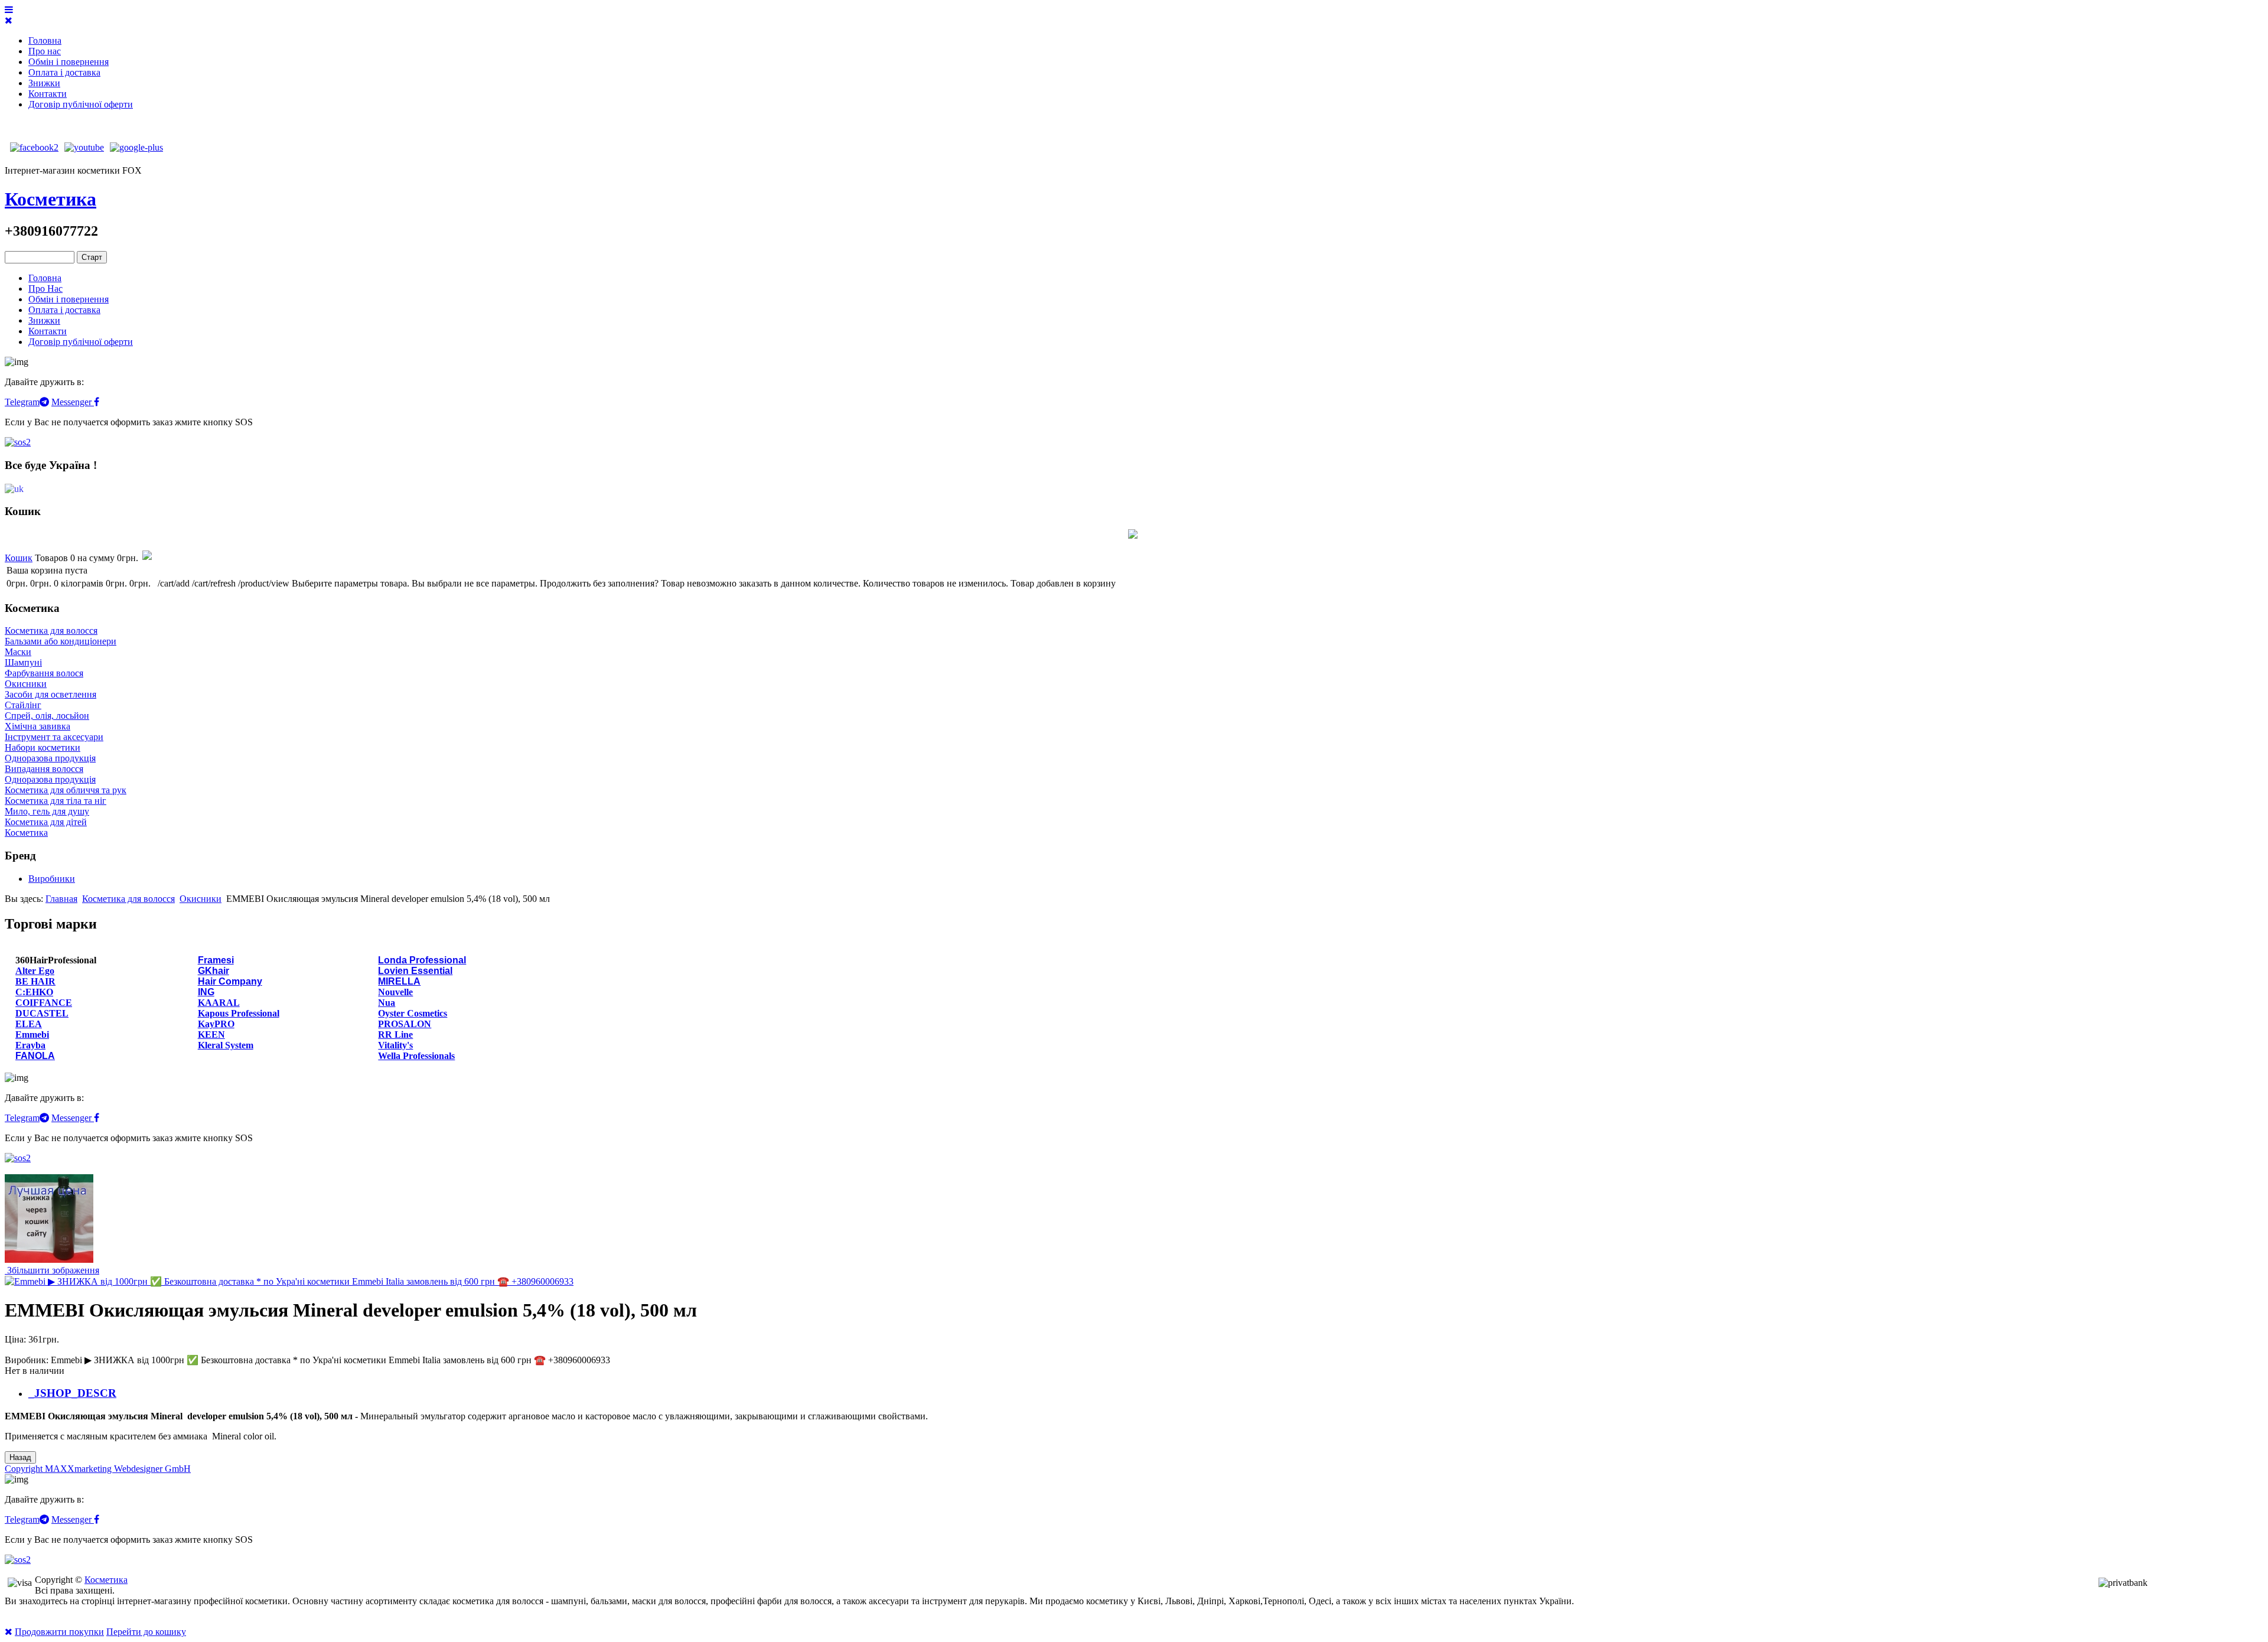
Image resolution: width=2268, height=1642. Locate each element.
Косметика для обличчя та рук (66, 790)
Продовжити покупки (59, 1632)
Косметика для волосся (51, 631)
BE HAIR (35, 981)
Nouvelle (395, 992)
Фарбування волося (44, 673)
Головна (45, 40)
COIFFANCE (44, 1003)
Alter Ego (35, 971)
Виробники (52, 879)
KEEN (211, 1035)
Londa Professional (422, 960)
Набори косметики (43, 747)
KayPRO (216, 1024)
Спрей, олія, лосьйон (47, 716)
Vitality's (395, 1045)
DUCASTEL (42, 1013)
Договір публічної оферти (81, 104)
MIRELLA (399, 981)
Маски (18, 652)
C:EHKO (34, 992)
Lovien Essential (415, 971)
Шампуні (23, 662)
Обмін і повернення (69, 62)
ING (206, 992)
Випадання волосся (44, 769)
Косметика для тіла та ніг (56, 801)
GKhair (214, 971)
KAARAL (219, 1003)
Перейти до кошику (146, 1632)
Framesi (216, 960)
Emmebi (32, 1035)
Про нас (45, 51)
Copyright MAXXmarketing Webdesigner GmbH (98, 1469)
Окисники (26, 684)
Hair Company (230, 981)
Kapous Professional (239, 1013)
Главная (61, 899)
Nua (387, 1003)
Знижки (44, 83)
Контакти (48, 94)
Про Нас (45, 289)
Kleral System (226, 1045)
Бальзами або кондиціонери (61, 641)
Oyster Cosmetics (413, 1013)
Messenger (73, 402)
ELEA (29, 1024)
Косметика (50, 199)
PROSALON (405, 1024)
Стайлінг (23, 705)
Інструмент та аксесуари (54, 737)
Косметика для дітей (46, 822)
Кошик (19, 558)
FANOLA (35, 1056)
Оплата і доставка (64, 72)
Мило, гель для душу (47, 811)
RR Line (395, 1035)
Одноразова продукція (50, 758)
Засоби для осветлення (50, 694)
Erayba (30, 1045)
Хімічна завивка (38, 726)
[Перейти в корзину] (146, 558)
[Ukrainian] (14, 488)
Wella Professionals (416, 1056)
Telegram (22, 402)
